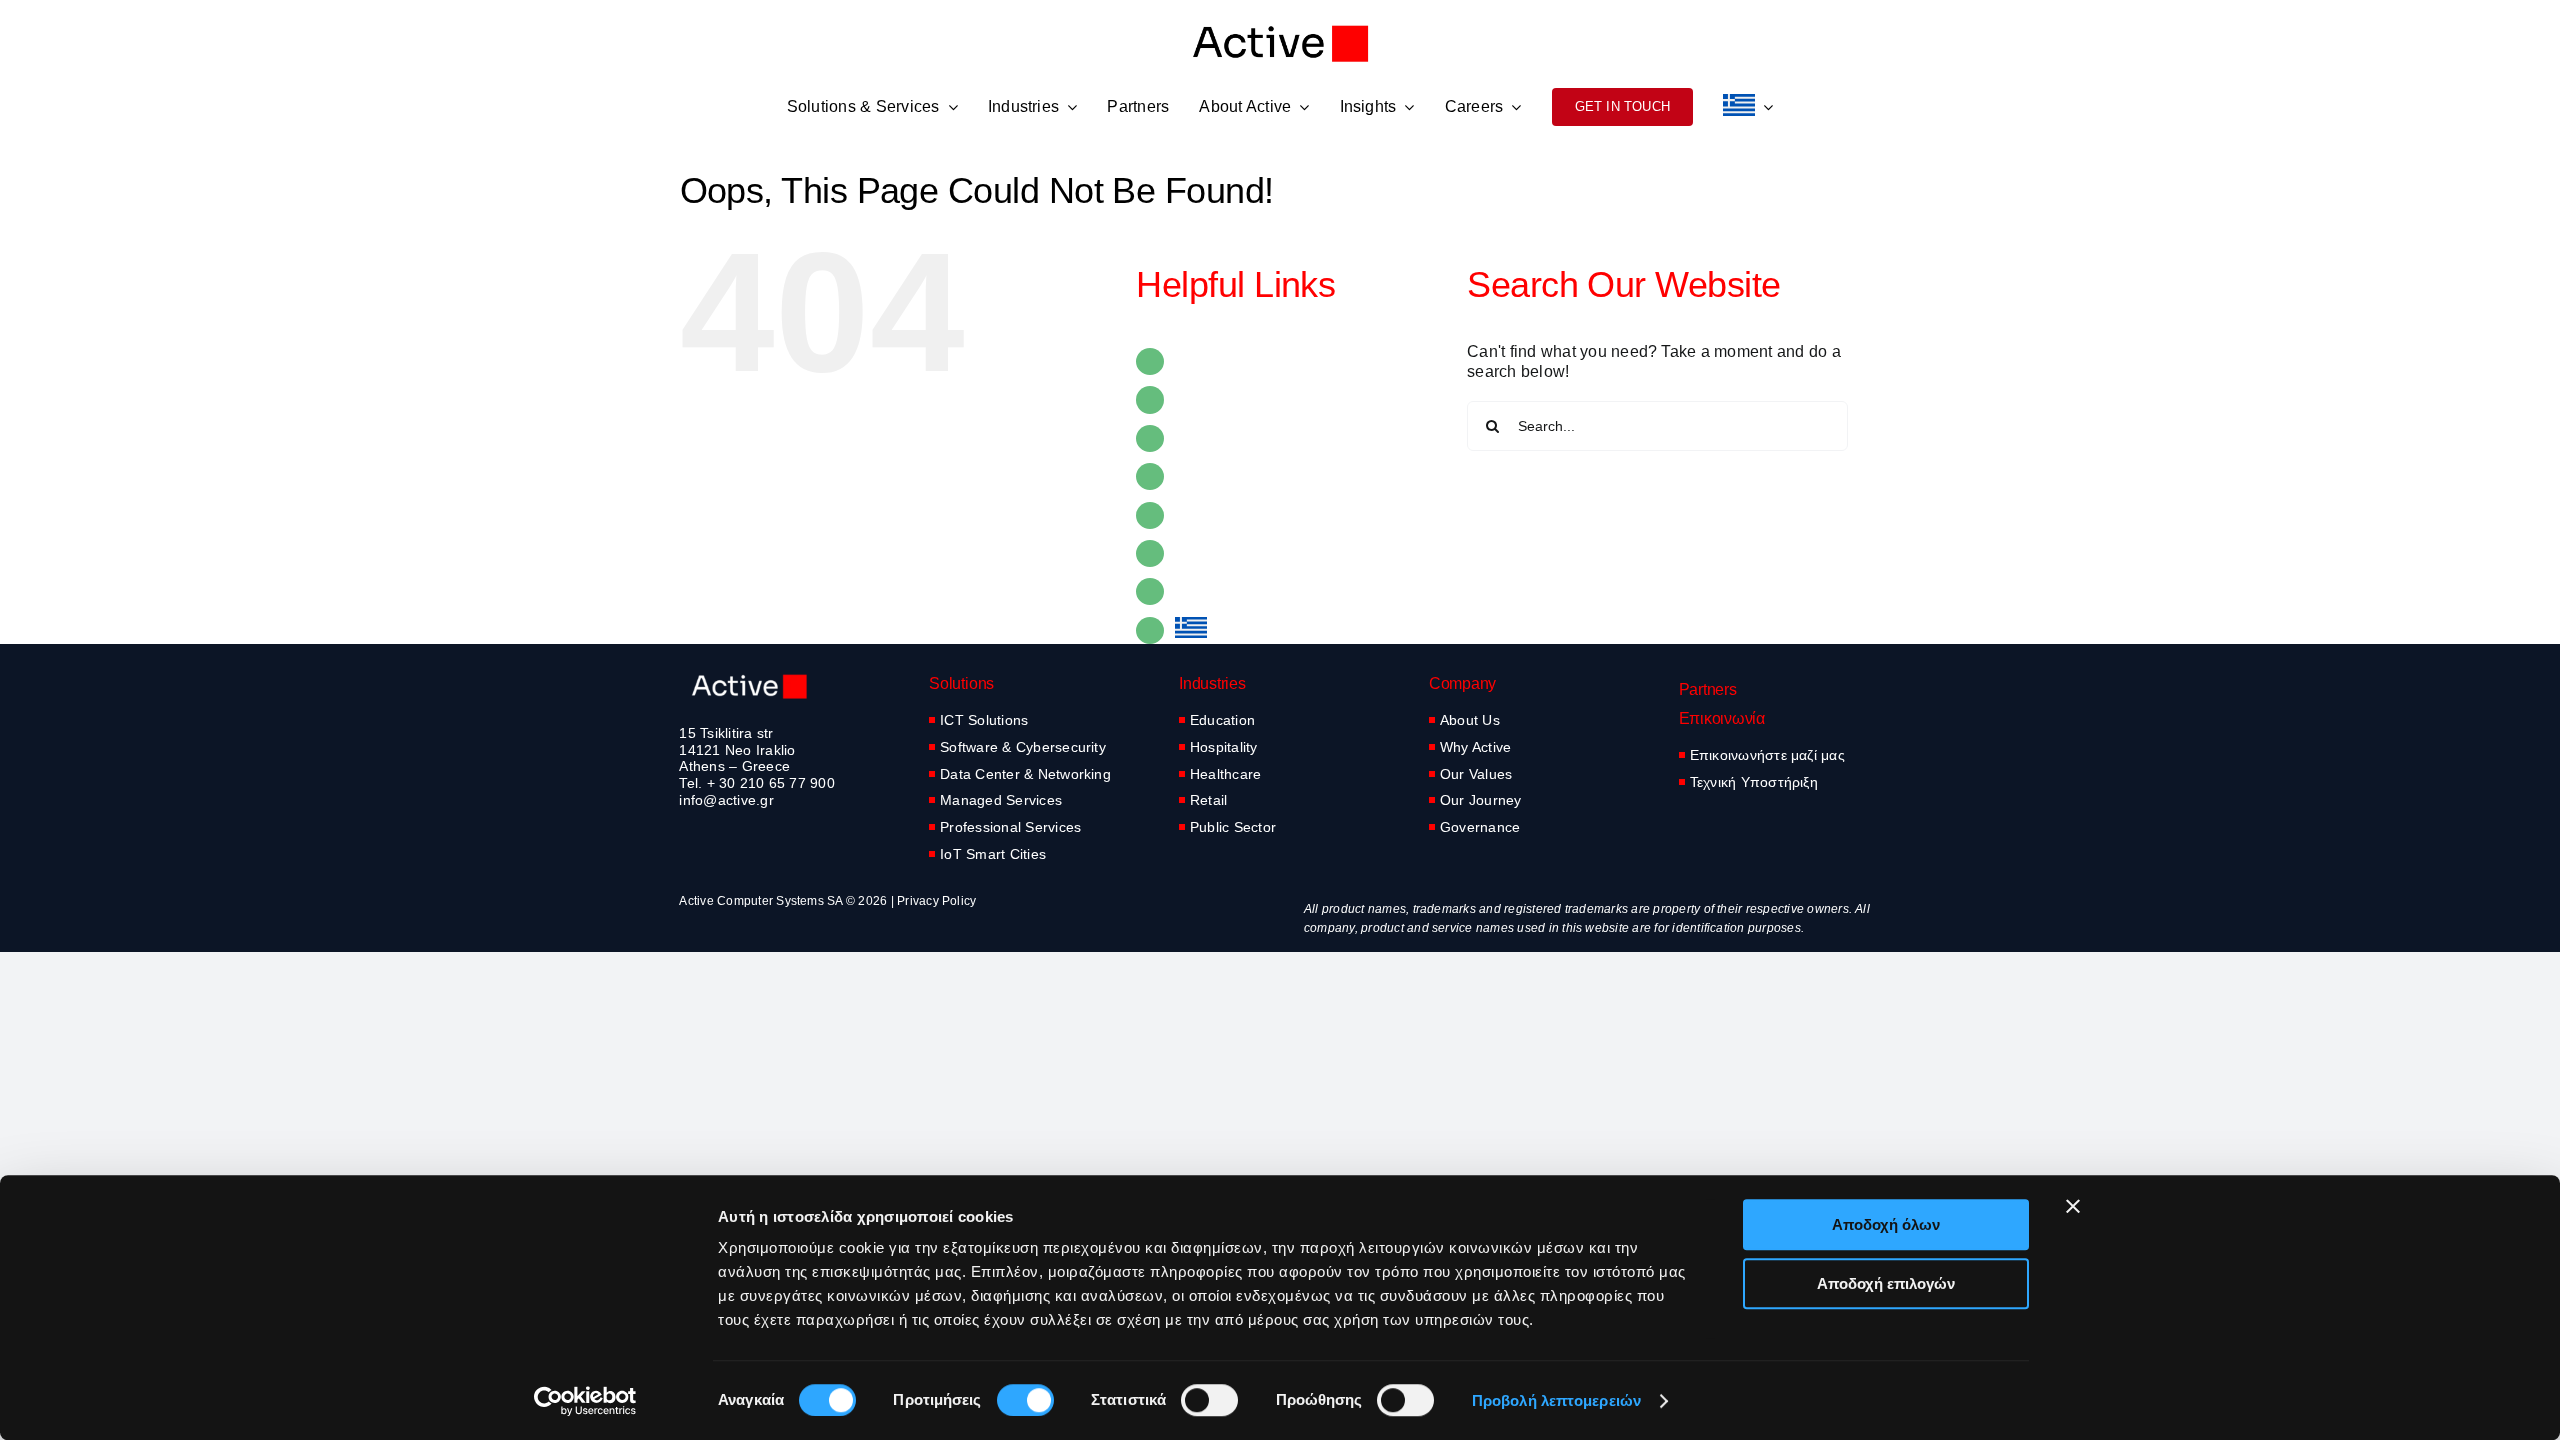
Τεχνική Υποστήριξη (1754, 782)
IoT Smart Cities (993, 854)
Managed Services (1001, 800)
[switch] (1025, 1400)
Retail (1208, 800)
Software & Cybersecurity (1023, 747)
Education (1222, 720)
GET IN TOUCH (1234, 591)
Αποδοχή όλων (1886, 1224)
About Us (1470, 720)
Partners (1206, 438)
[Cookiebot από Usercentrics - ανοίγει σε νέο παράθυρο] (585, 1401)
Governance (1480, 827)
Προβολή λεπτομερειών (1556, 1400)
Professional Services (1010, 827)
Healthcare (1225, 774)
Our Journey (1481, 800)
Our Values (1476, 774)
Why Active (1475, 747)
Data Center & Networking (1025, 774)
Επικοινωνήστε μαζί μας (1767, 755)
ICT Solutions (984, 720)
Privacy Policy (936, 901)
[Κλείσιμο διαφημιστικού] (2073, 1206)
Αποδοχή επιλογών (1886, 1283)
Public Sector (1233, 827)
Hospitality (1224, 747)
